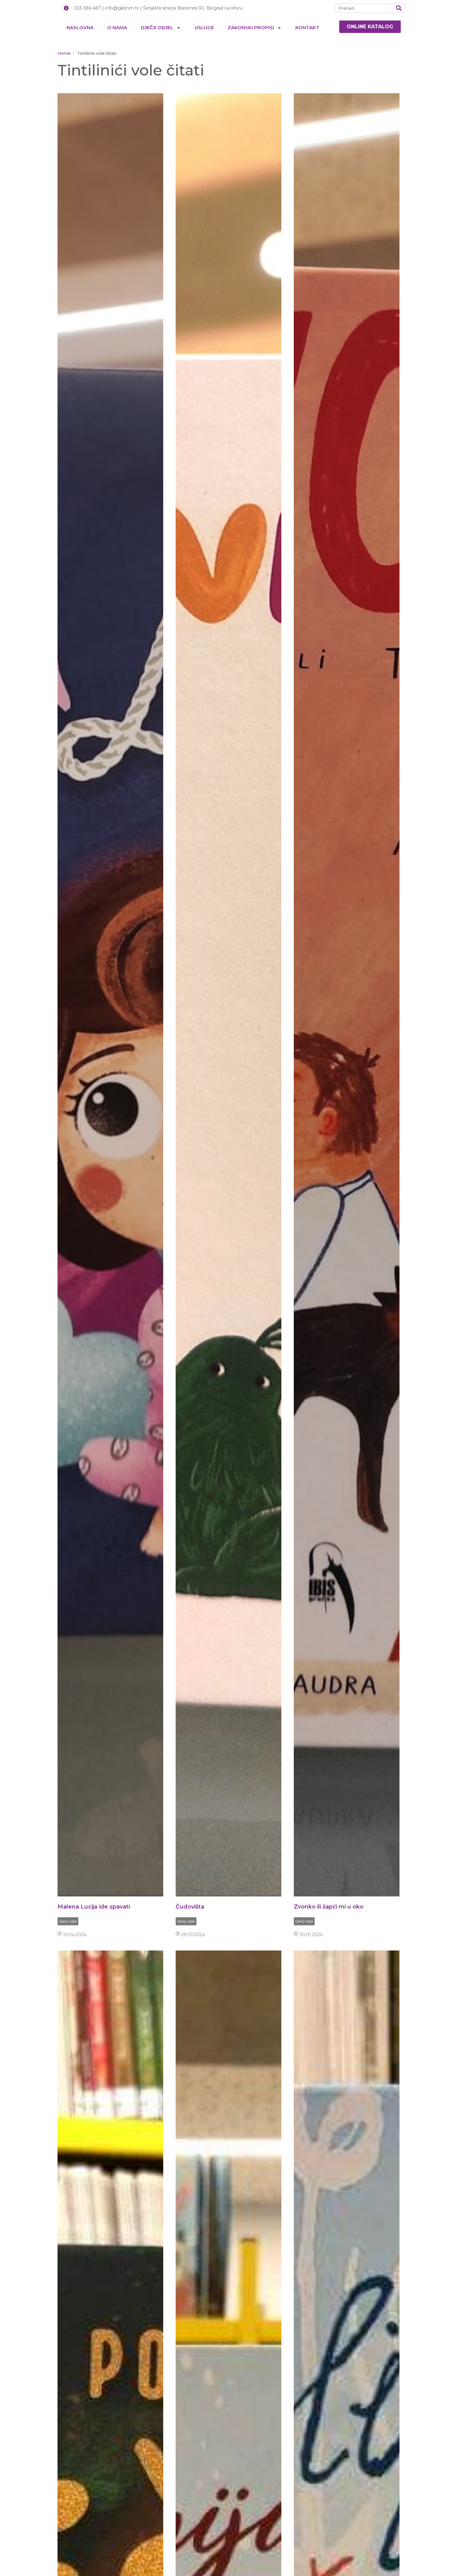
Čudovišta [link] (190, 1907)
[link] (370, 27)
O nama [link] (117, 28)
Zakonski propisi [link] (251, 28)
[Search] (399, 8)
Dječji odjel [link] (157, 28)
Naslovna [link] (80, 28)
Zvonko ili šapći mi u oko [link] (329, 1907)
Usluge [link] (204, 28)
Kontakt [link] (307, 28)
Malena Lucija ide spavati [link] (94, 1907)
